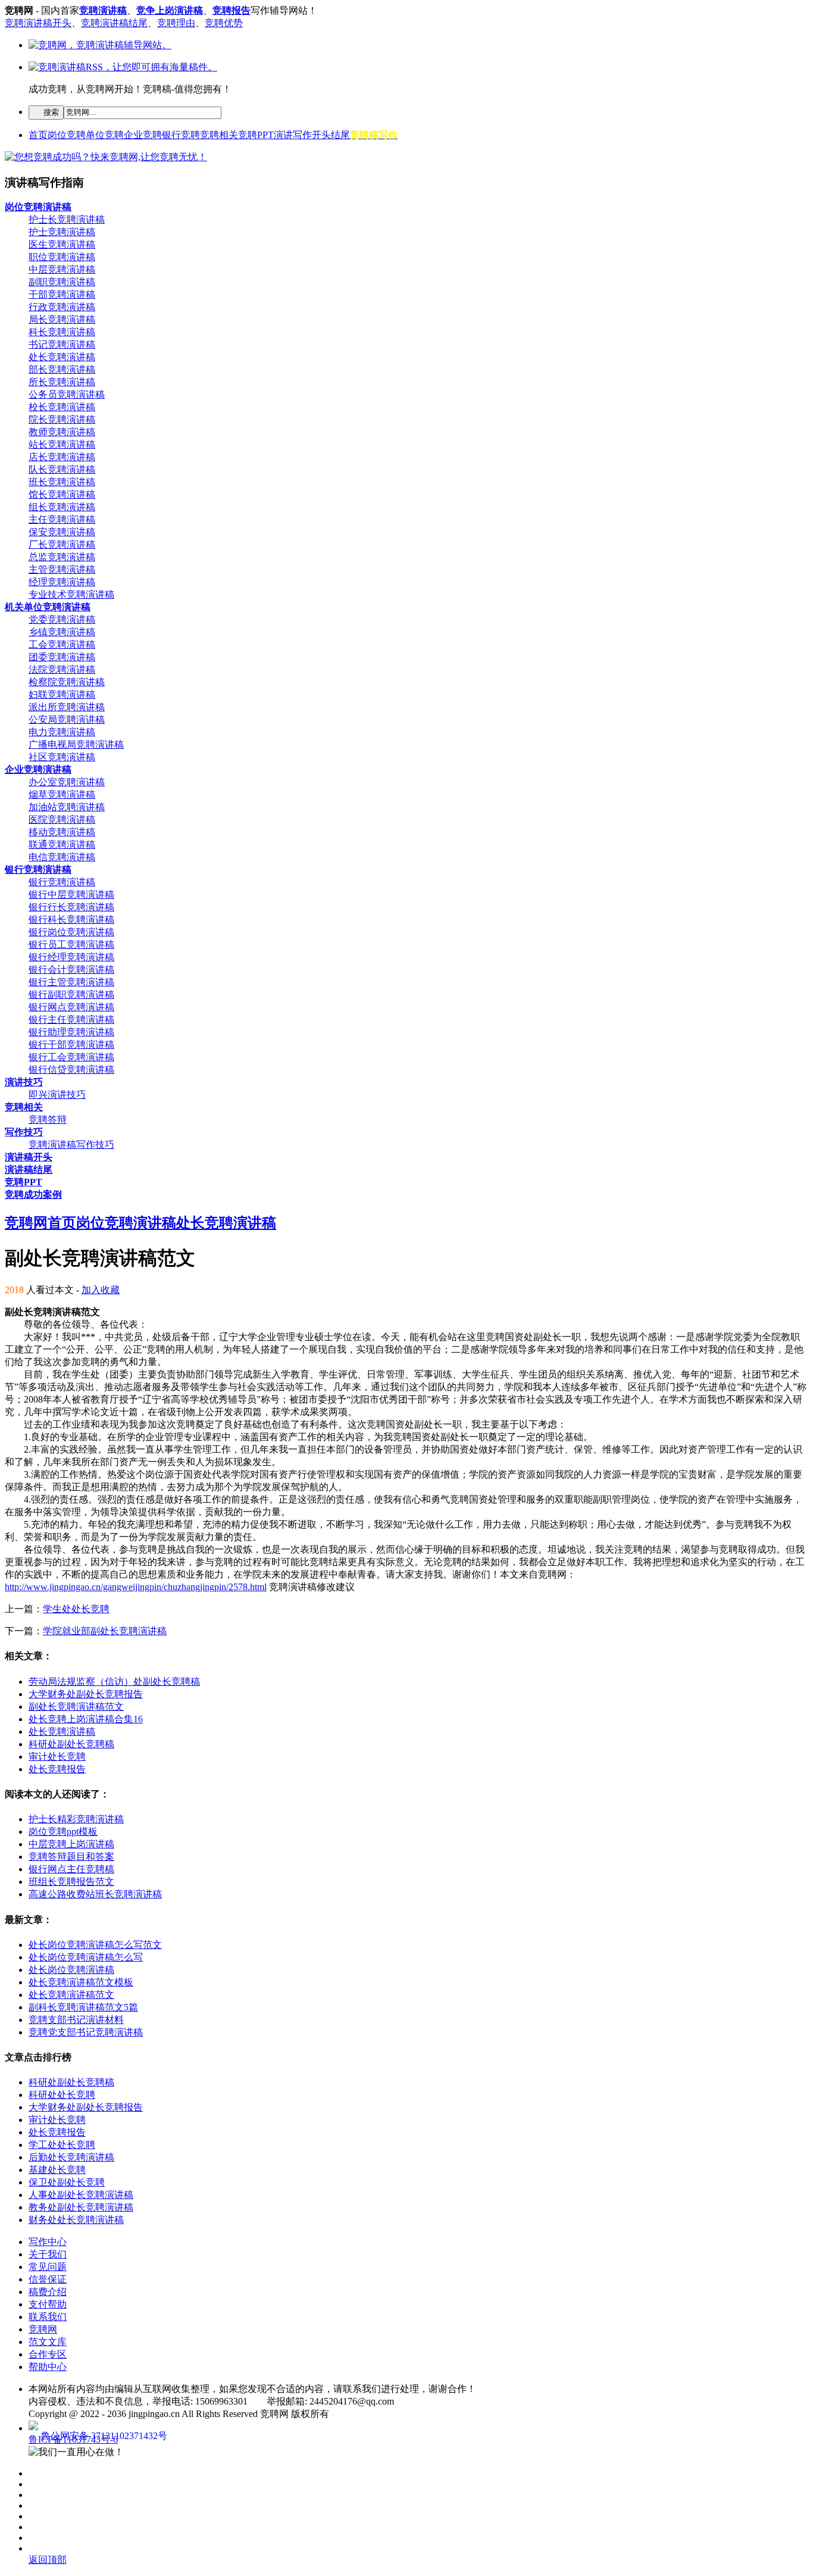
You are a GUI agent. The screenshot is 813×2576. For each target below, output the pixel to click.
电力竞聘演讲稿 (62, 732)
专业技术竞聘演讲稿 (71, 594)
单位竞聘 (105, 135)
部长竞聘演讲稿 (62, 369)
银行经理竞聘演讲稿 (71, 957)
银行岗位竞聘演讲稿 (71, 932)
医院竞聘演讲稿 (62, 819)
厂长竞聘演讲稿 (62, 544)
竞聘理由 (176, 23)
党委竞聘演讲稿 (62, 619)
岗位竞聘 (67, 135)
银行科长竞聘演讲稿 (71, 919)
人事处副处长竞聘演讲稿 (81, 2195)
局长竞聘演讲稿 (62, 319)
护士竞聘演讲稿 (62, 232)
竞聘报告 (232, 10)
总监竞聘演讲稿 (62, 557)
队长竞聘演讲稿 (62, 469)
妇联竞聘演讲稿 (62, 694)
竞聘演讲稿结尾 (114, 23)
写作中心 (48, 2242)
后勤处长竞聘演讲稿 (71, 2157)
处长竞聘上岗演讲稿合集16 (86, 1719)
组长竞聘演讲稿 (62, 507)
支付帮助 (48, 2304)
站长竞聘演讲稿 (62, 444)
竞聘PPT (256, 135)
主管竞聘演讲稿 (62, 569)
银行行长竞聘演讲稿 (71, 907)
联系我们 (48, 2317)
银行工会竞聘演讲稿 (71, 1057)
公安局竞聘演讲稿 (67, 719)
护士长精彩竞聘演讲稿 (76, 1819)
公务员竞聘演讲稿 (67, 394)
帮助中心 (48, 2367)
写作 (302, 135)
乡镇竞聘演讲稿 (62, 632)
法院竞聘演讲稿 (62, 669)
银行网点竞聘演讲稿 (71, 1007)
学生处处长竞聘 (76, 1609)
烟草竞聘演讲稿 (62, 794)
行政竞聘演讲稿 (62, 307)
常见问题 (48, 2267)
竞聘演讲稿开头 (38, 23)
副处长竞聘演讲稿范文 (76, 1707)
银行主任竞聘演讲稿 (71, 1020)
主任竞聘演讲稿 (62, 519)
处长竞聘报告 (57, 1769)
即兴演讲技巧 (57, 1095)
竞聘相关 (219, 135)
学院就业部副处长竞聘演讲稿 (105, 1631)
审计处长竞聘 (57, 1757)
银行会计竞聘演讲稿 (71, 969)
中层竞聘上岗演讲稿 (71, 1844)
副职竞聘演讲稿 (62, 282)
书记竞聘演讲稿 (62, 344)
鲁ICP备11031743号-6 (73, 2439)
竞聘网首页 (40, 1223)
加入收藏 (101, 1290)
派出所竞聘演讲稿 (67, 707)
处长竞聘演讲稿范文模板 (81, 1982)
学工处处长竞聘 (62, 2145)
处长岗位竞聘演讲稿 (71, 1970)
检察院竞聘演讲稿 (67, 682)
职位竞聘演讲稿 (62, 257)
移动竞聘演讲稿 (62, 832)
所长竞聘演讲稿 (62, 382)
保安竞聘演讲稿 (62, 532)
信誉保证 (48, 2279)
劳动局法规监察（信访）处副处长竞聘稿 (114, 1682)
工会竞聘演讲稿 (62, 644)
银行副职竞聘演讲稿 (71, 995)
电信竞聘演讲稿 (62, 857)
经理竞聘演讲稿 (62, 582)
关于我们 (48, 2254)
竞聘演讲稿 (103, 10)
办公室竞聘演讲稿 (67, 782)
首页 (38, 135)
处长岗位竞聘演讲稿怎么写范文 (95, 1945)
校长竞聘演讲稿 (62, 407)
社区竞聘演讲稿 (62, 757)
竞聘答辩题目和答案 (71, 1857)
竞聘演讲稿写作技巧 (71, 1145)
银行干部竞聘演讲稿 (71, 1045)
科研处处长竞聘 (62, 2095)
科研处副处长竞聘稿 (71, 1744)
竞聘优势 (224, 23)
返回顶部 (48, 2560)
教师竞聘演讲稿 (62, 432)
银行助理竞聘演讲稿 (71, 1032)
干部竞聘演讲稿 (62, 294)
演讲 (283, 135)
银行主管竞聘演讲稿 (71, 982)
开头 (321, 135)
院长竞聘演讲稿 (62, 419)
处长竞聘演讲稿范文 (71, 1995)
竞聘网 (43, 2329)
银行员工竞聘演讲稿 (71, 944)
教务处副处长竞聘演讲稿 (81, 2207)
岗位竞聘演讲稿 (126, 1223)
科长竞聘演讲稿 (62, 332)
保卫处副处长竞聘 (67, 2182)
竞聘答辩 (48, 1120)
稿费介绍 (48, 2292)
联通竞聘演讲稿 (62, 844)
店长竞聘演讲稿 (62, 457)
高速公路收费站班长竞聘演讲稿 (95, 1894)
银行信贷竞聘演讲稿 (71, 1070)
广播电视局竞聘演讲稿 (76, 744)
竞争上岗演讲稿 (170, 10)
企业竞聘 (143, 135)
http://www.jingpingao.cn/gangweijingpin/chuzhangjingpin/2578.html (136, 1587)
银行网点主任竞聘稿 (71, 1869)
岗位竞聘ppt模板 (63, 1832)
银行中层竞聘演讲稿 (71, 894)
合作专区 (48, 2354)
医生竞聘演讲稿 (62, 244)
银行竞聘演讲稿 (62, 882)
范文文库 (48, 2342)
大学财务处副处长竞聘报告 (86, 1694)
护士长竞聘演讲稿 (67, 219)
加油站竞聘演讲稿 (67, 807)
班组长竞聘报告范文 (71, 1882)
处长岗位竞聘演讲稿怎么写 (86, 1957)
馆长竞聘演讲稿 (62, 494)
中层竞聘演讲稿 (62, 269)
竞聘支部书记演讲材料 (76, 2020)
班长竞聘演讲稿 (62, 482)
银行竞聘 (181, 135)
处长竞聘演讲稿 (62, 357)
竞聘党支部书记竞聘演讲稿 (86, 2032)
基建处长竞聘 (57, 2170)
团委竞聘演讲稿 (62, 657)
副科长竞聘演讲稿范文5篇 (83, 2007)
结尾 (340, 135)
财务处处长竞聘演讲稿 (76, 2220)
